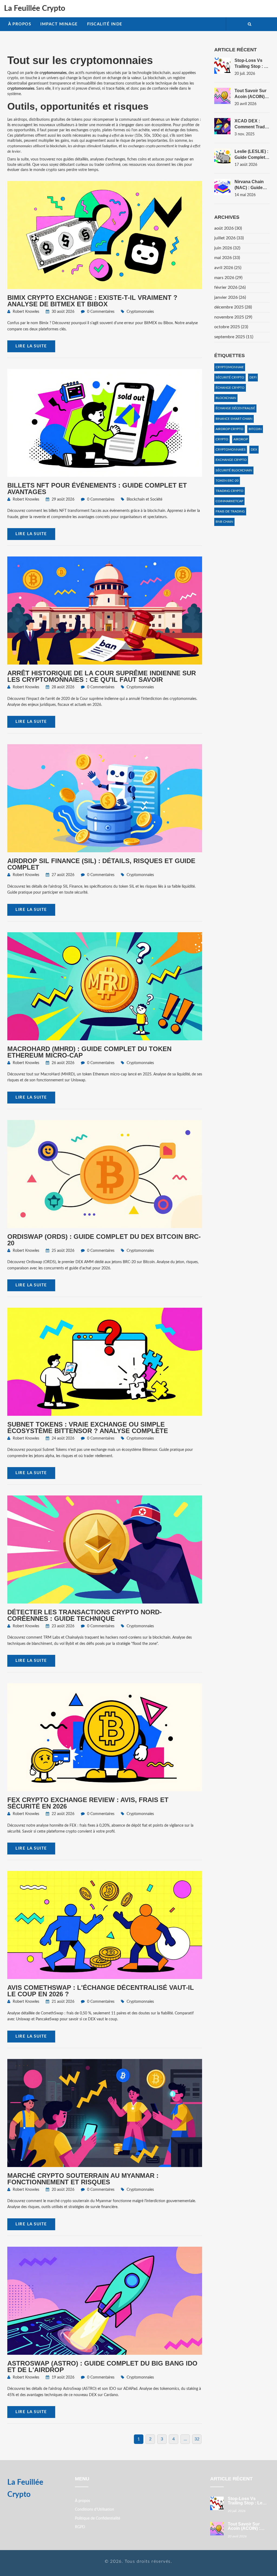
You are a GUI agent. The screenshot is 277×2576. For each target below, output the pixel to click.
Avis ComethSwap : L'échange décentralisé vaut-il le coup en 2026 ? (101, 1991)
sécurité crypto (230, 377)
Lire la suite (31, 346)
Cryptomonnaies (140, 312)
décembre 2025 (233, 307)
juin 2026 (227, 248)
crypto (222, 439)
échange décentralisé (235, 408)
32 (197, 2439)
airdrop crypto (230, 429)
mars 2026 (228, 278)
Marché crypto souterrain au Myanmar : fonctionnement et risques (83, 2179)
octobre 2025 (231, 327)
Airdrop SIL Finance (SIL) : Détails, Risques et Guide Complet (101, 864)
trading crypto (230, 491)
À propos (20, 24)
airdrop (241, 439)
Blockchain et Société (144, 499)
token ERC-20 (227, 481)
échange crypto (230, 388)
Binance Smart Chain (234, 419)
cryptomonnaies (231, 450)
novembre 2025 (233, 317)
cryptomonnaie (230, 367)
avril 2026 (228, 268)
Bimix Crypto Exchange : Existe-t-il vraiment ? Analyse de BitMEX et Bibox (92, 301)
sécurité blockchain (234, 470)
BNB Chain (224, 522)
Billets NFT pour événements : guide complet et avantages (97, 489)
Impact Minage (59, 24)
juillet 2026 (229, 238)
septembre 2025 (234, 337)
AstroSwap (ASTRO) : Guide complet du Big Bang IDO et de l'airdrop (102, 2367)
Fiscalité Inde (105, 24)
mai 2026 (227, 258)
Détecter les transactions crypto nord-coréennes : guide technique (85, 1615)
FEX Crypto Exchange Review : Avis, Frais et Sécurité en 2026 (88, 1803)
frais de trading (230, 511)
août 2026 (228, 228)
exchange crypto (231, 460)
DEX (254, 450)
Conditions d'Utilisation (95, 2510)
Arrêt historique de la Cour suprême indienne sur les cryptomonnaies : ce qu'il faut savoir (102, 676)
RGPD (80, 2527)
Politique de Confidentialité (98, 2518)
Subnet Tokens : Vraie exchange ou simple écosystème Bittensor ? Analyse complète (88, 1428)
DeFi (253, 377)
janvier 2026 (230, 297)
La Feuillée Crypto (35, 8)
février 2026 (230, 287)
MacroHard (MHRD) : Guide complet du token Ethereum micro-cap (89, 1052)
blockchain (226, 398)
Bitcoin (255, 429)
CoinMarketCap (229, 501)
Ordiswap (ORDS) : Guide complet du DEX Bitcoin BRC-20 (104, 1240)
